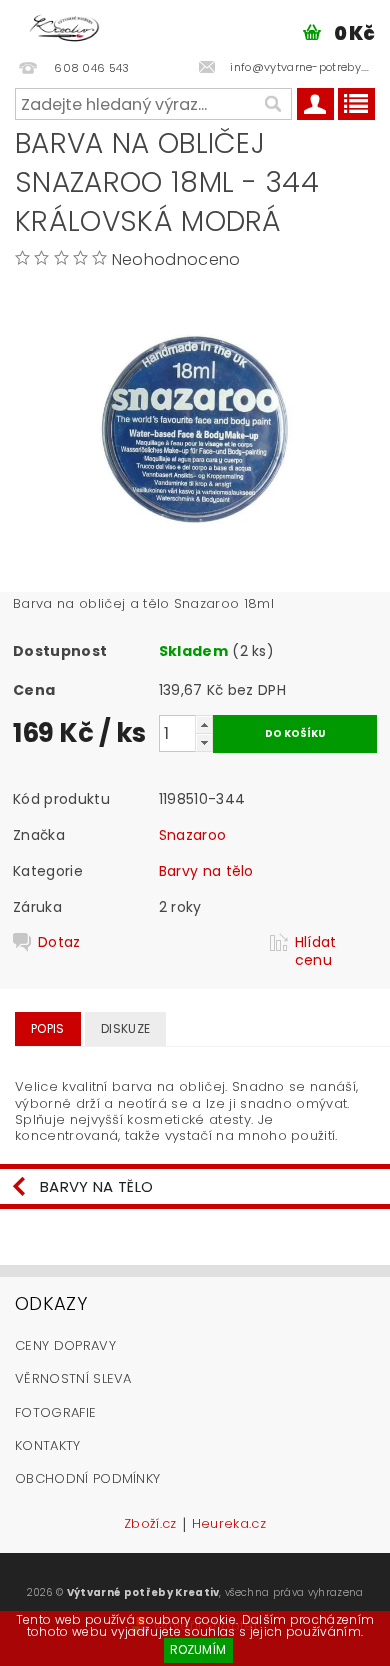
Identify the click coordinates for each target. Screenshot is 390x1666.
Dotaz (59, 942)
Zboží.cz (150, 1525)
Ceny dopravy (65, 1345)
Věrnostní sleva (73, 1378)
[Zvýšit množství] (204, 724)
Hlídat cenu (316, 951)
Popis (48, 1028)
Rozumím (198, 1649)
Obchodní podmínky (87, 1478)
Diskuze (125, 1028)
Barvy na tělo (206, 871)
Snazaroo (193, 835)
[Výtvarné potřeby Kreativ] (64, 26)
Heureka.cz (229, 1525)
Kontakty (48, 1445)
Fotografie (55, 1412)
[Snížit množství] (204, 742)
